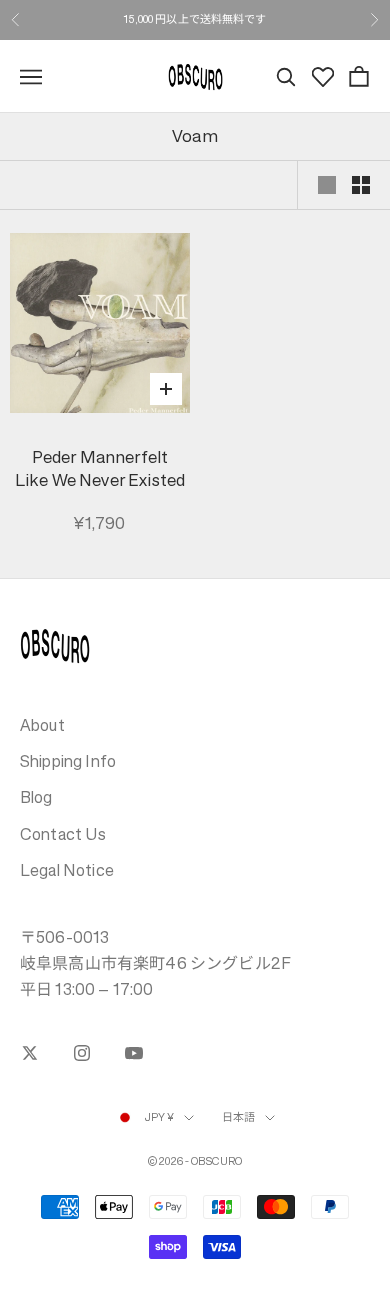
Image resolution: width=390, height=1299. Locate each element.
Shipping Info (68, 761)
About (42, 725)
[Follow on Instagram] (82, 1053)
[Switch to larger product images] (327, 185)
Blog (36, 797)
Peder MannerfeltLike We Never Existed (100, 469)
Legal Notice (67, 870)
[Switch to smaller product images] (361, 185)
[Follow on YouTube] (134, 1053)
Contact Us (63, 834)
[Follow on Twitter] (30, 1053)
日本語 (238, 1117)
